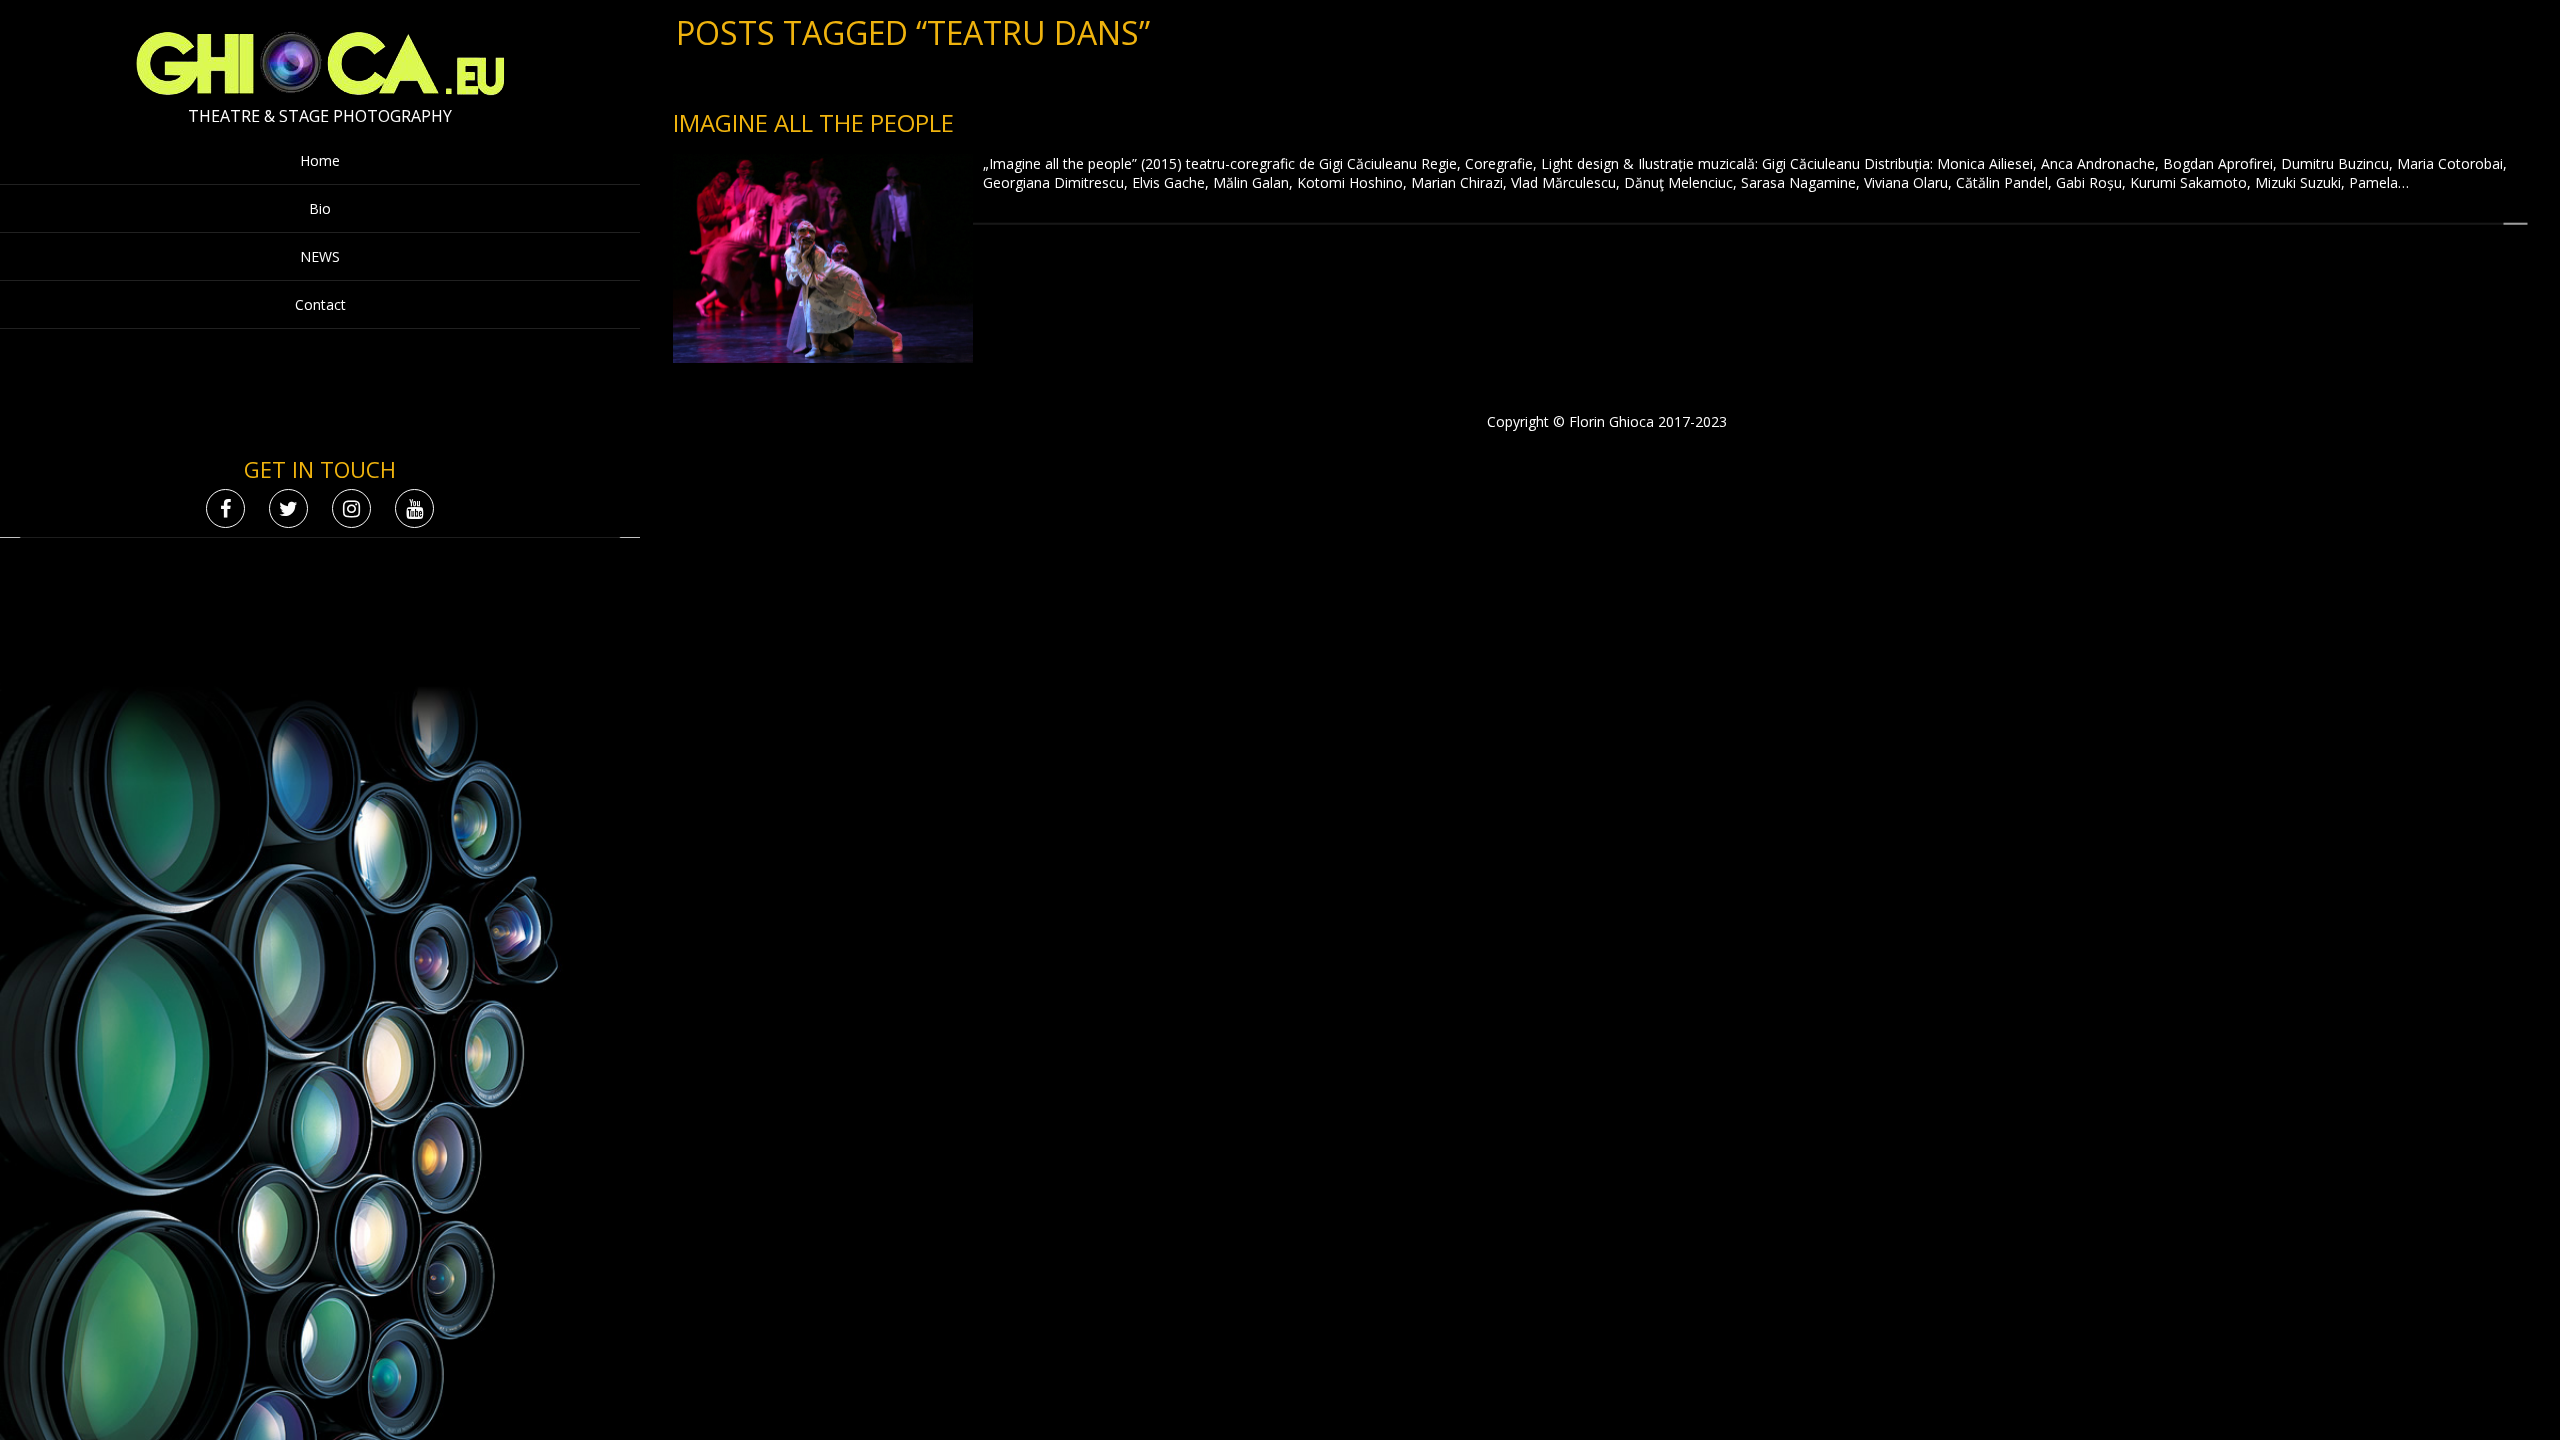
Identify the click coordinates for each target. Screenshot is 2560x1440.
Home (320, 160)
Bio (320, 208)
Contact (320, 304)
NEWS (320, 256)
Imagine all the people (813, 122)
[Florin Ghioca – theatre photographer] (320, 90)
